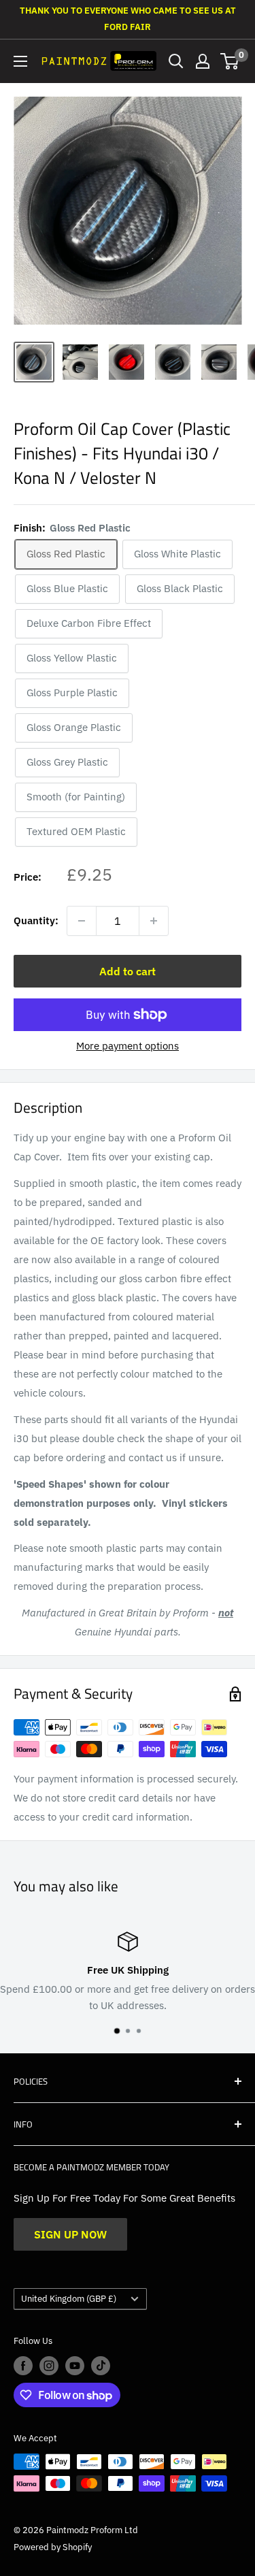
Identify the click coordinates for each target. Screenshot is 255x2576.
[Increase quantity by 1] (154, 921)
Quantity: (36, 920)
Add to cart (128, 971)
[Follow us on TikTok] (101, 2366)
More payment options (128, 1046)
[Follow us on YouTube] (75, 2366)
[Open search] (176, 61)
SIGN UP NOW (70, 2234)
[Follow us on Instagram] (49, 2366)
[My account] (203, 61)
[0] (230, 61)
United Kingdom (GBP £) (69, 2299)
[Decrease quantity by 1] (82, 921)
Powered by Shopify (53, 2547)
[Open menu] (20, 61)
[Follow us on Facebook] (23, 2366)
